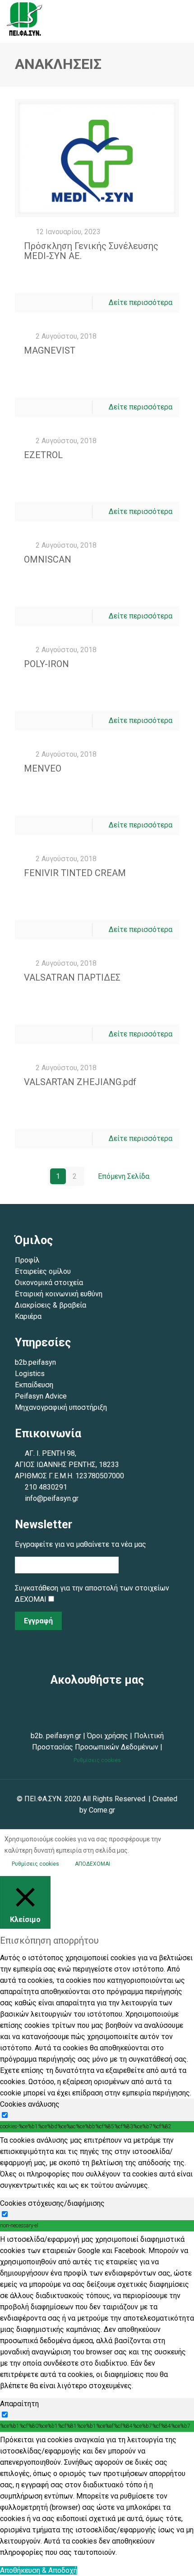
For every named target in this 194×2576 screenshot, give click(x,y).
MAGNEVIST (50, 350)
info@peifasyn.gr (52, 1498)
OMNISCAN (48, 559)
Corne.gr (102, 1810)
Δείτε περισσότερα (141, 302)
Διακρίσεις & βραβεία (51, 1305)
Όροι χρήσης (108, 1736)
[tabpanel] (97, 2163)
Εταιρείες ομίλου (43, 1271)
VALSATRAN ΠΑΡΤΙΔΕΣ (72, 977)
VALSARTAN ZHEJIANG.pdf (80, 1082)
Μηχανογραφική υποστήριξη (61, 1407)
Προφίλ (27, 1260)
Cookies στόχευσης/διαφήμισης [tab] (52, 2203)
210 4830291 (46, 1487)
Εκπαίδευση (34, 1385)
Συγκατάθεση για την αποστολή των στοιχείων (92, 1588)
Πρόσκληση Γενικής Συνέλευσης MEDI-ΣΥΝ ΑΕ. (91, 251)
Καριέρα (28, 1316)
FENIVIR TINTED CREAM (75, 873)
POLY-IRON (46, 664)
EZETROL (43, 455)
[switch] (5, 2115)
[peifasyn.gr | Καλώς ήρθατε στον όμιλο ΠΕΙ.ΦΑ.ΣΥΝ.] (25, 21)
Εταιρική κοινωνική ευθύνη (60, 1294)
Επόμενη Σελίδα (124, 1176)
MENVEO (43, 768)
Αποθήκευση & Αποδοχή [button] (39, 2570)
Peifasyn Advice (41, 1396)
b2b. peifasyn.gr (56, 1736)
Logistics (30, 1374)
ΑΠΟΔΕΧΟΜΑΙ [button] (92, 1864)
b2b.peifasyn (35, 1362)
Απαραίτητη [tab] (19, 2404)
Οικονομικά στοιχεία (49, 1283)
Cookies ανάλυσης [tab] (30, 2104)
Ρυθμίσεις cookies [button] (97, 1760)
